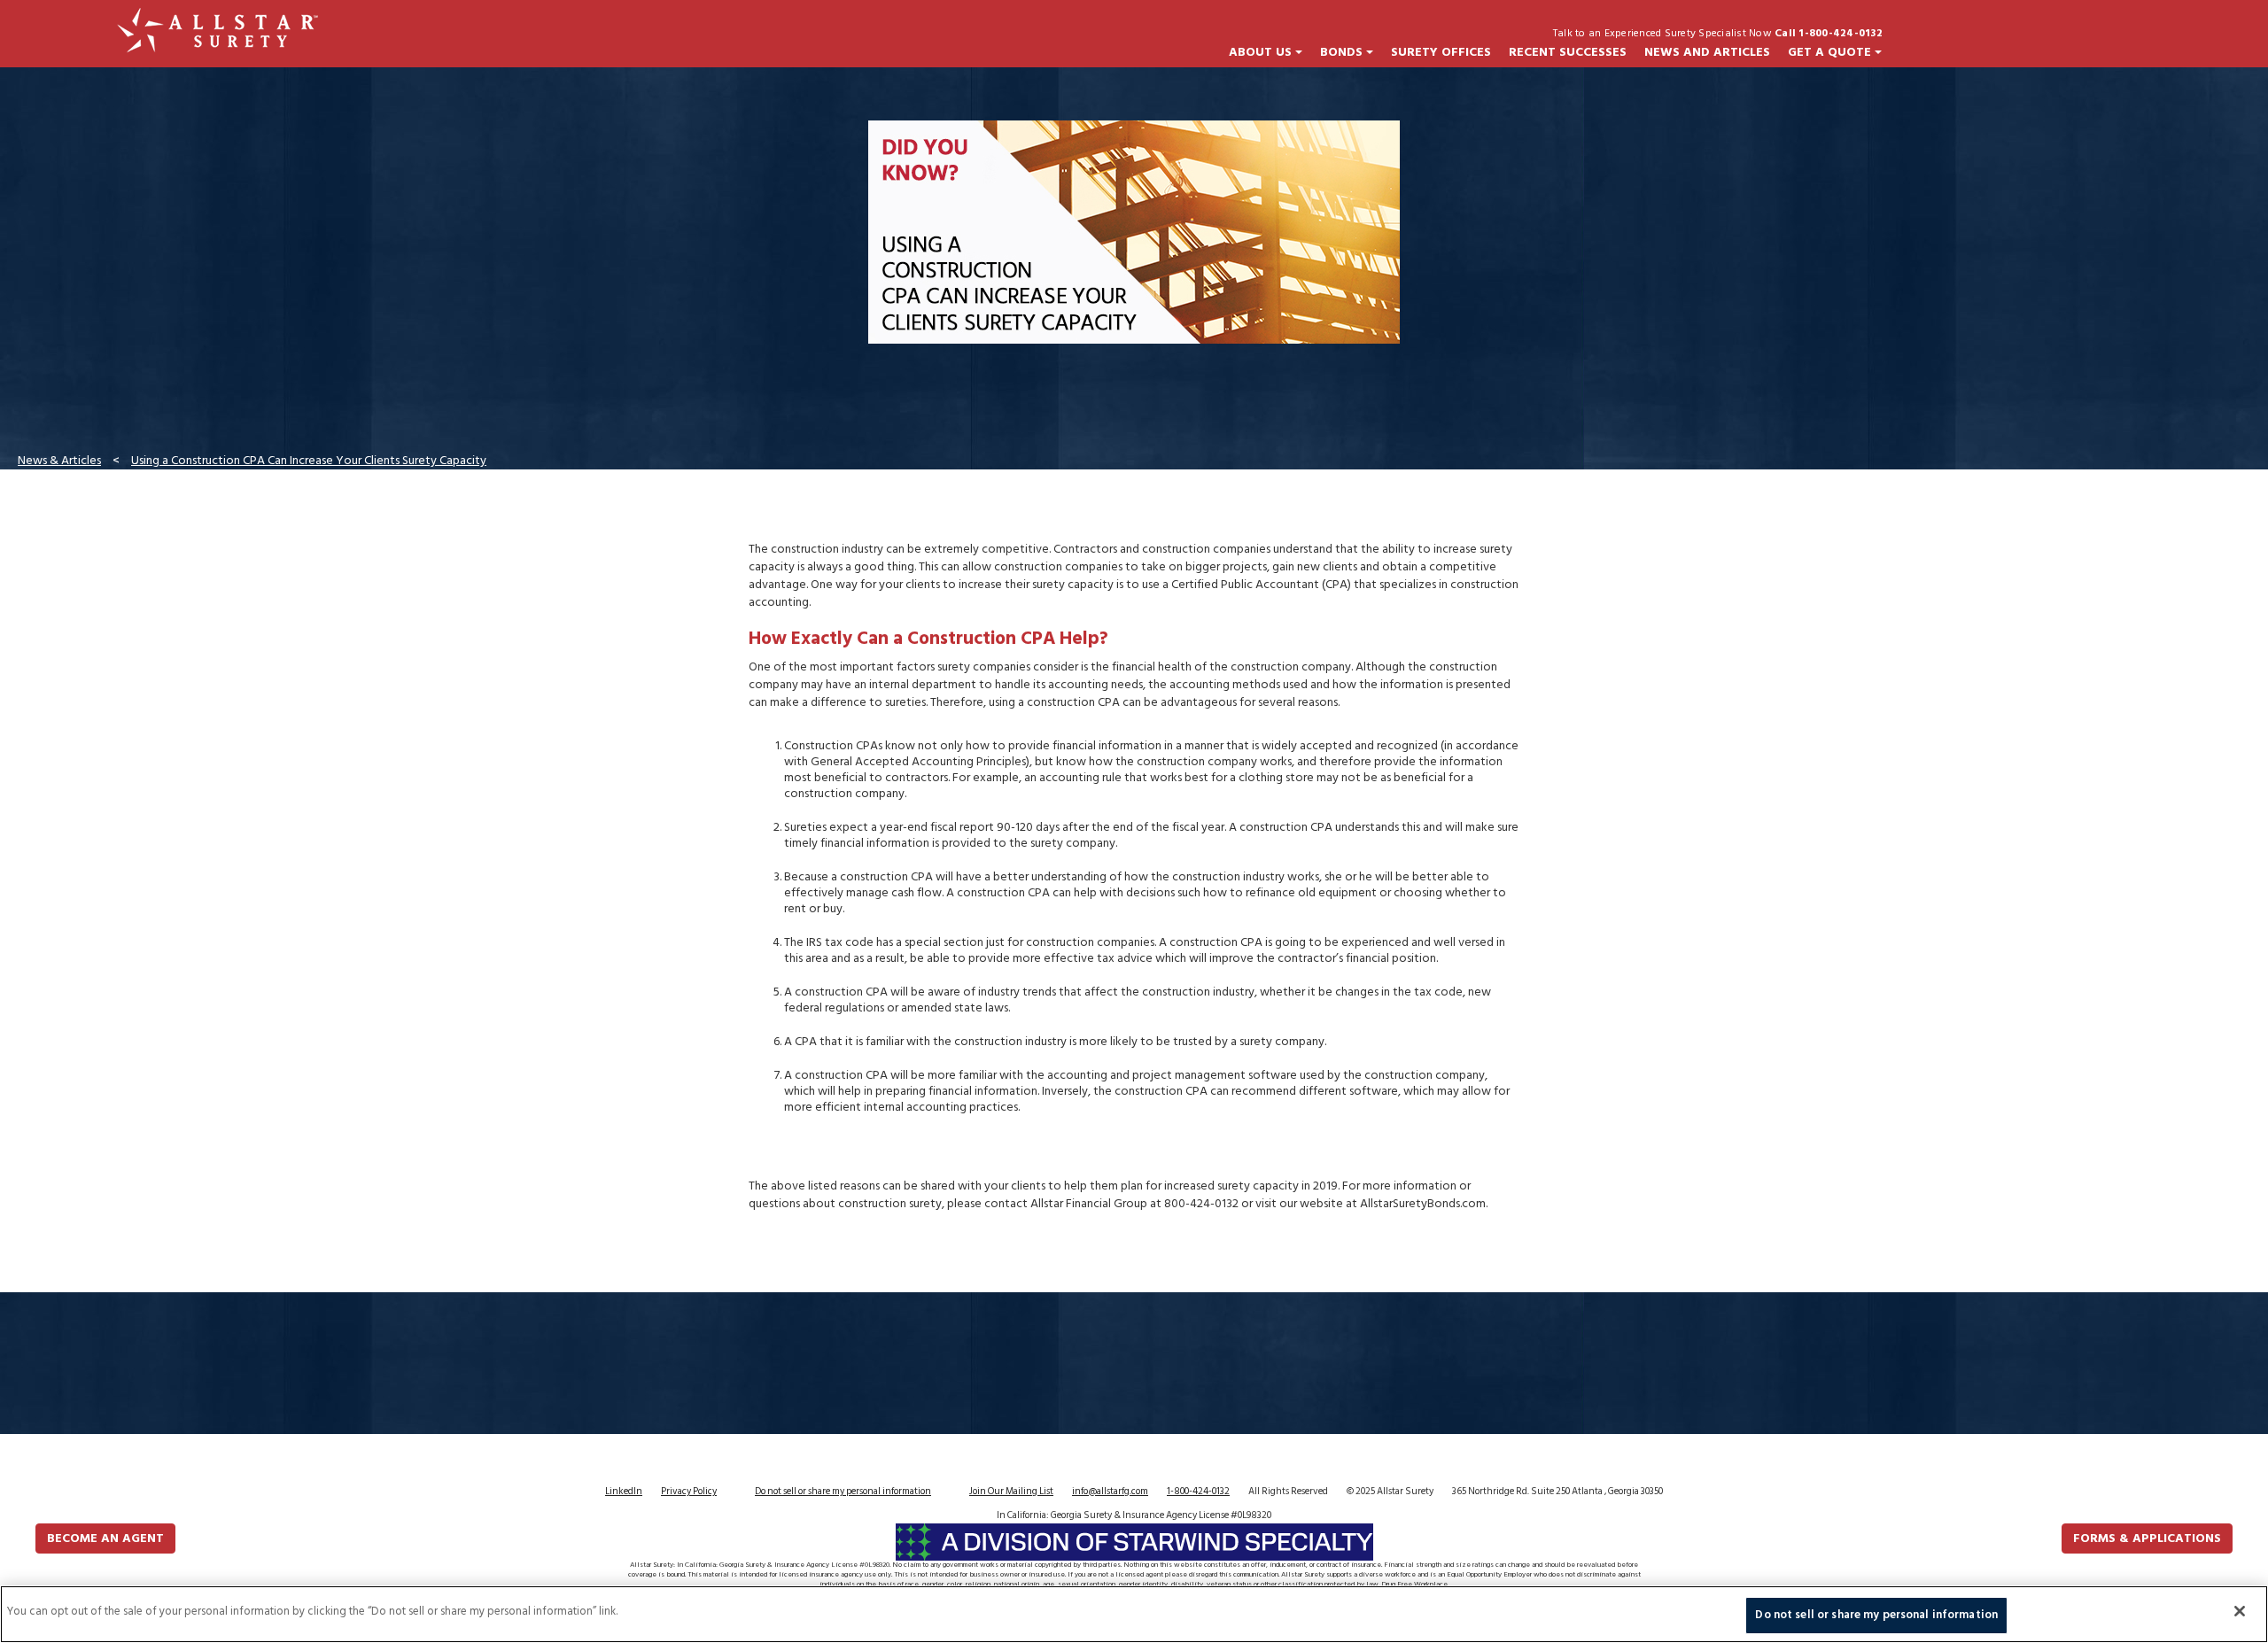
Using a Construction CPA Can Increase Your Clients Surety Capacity (309, 460)
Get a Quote (1831, 52)
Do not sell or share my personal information (843, 1492)
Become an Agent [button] (105, 1538)
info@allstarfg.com (1110, 1492)
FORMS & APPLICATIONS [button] (2147, 1538)
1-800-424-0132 (1198, 1492)
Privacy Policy (689, 1492)
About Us (1262, 52)
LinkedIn (624, 1492)
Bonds (1343, 52)
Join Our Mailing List (1011, 1492)
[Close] (2240, 1611)
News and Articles (1707, 52)
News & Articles (59, 460)
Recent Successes (1568, 52)
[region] (1134, 1614)
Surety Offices (1441, 52)
